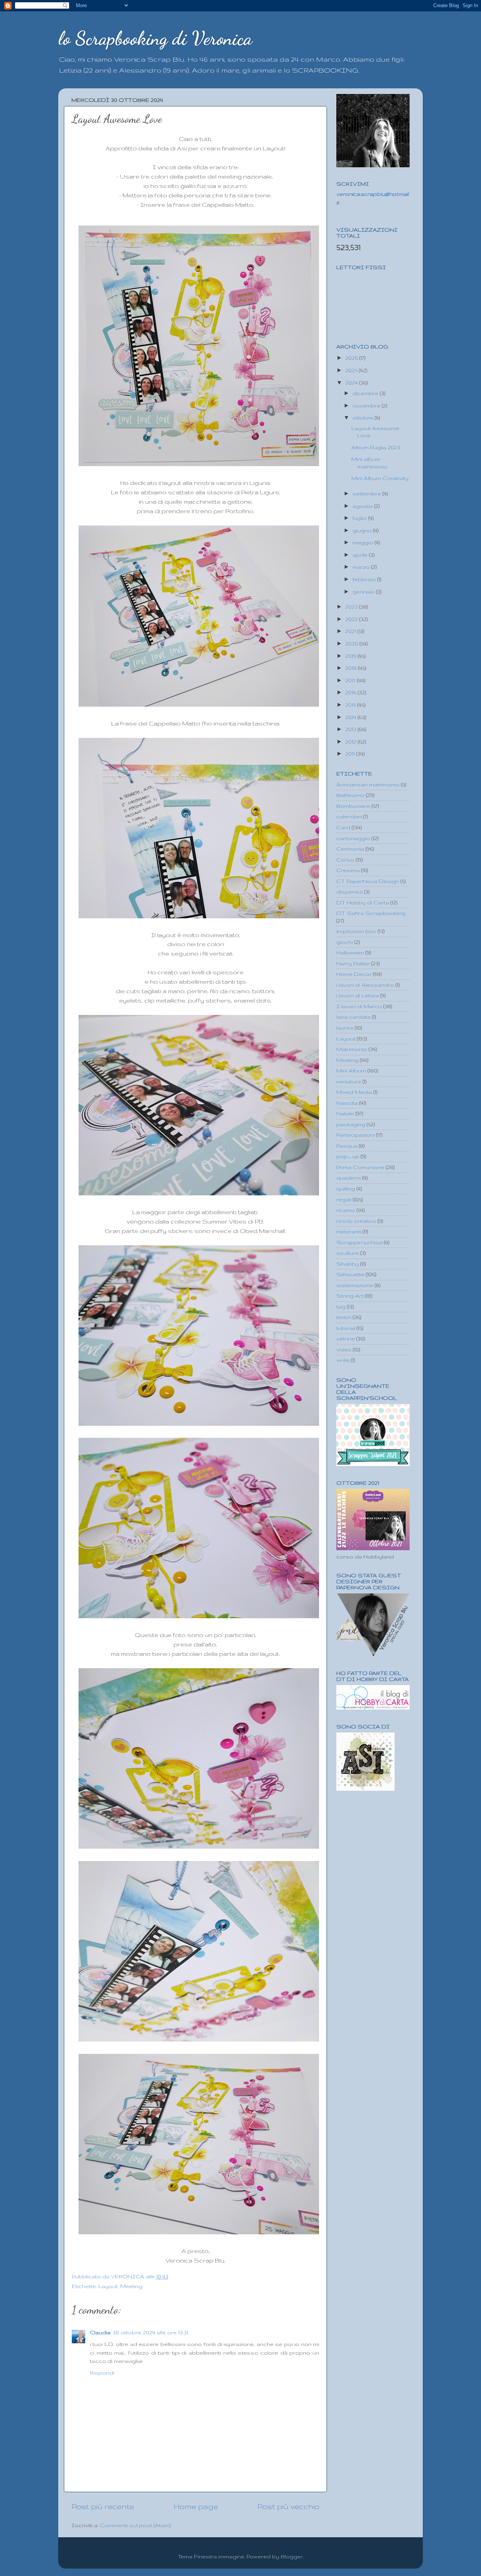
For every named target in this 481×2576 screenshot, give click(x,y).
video (344, 1349)
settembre (368, 494)
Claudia (100, 2332)
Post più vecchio (288, 2506)
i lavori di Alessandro (365, 985)
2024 (352, 383)
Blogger (292, 2556)
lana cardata (353, 1017)
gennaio (364, 592)
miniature (349, 1081)
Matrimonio (352, 1049)
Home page (196, 2506)
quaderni (349, 1178)
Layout (108, 2286)
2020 (352, 644)
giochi (345, 942)
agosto (363, 506)
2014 (352, 717)
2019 (352, 656)
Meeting (131, 2286)
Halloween (350, 953)
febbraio (365, 579)
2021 (352, 631)
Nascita (347, 1103)
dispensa (349, 892)
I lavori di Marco (359, 1006)
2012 (352, 742)
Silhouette (350, 1274)
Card (343, 827)
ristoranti (349, 1231)
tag (341, 1307)
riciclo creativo (356, 1221)
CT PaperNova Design (368, 881)
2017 (351, 680)
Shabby (348, 1264)
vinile (343, 1360)
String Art (350, 1296)
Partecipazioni (355, 1135)
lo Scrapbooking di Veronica (155, 38)
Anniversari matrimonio (368, 784)
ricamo (346, 1210)
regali (344, 1199)
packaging (351, 1124)
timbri (344, 1317)
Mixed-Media (354, 1092)
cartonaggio (353, 838)
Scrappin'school (359, 1242)
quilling (346, 1189)
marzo (362, 567)
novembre (367, 406)
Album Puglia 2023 (376, 447)
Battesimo (350, 795)
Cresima (348, 870)
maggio (364, 542)
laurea (345, 1028)
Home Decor (354, 974)
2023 (352, 607)
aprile (361, 555)
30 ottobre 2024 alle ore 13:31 (151, 2332)
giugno (363, 530)
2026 (352, 358)
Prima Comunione (360, 1167)
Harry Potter (353, 963)
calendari (349, 816)
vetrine (346, 1339)
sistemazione (355, 1285)
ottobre (364, 418)
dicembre (366, 393)
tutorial (346, 1328)
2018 (352, 668)
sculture (348, 1253)
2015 (351, 705)
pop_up (348, 1156)
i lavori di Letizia (358, 995)
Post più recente (103, 2506)
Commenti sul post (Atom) (135, 2525)
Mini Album (351, 1071)
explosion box (356, 931)
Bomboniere (353, 806)
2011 (351, 754)
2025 (352, 370)
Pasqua (347, 1146)
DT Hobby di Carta (363, 903)
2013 (352, 729)
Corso (345, 860)
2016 (352, 692)
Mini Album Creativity (380, 478)
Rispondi (102, 2373)
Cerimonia (350, 849)
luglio (360, 518)
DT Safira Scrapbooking (371, 913)
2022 (352, 619)
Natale (345, 1113)
